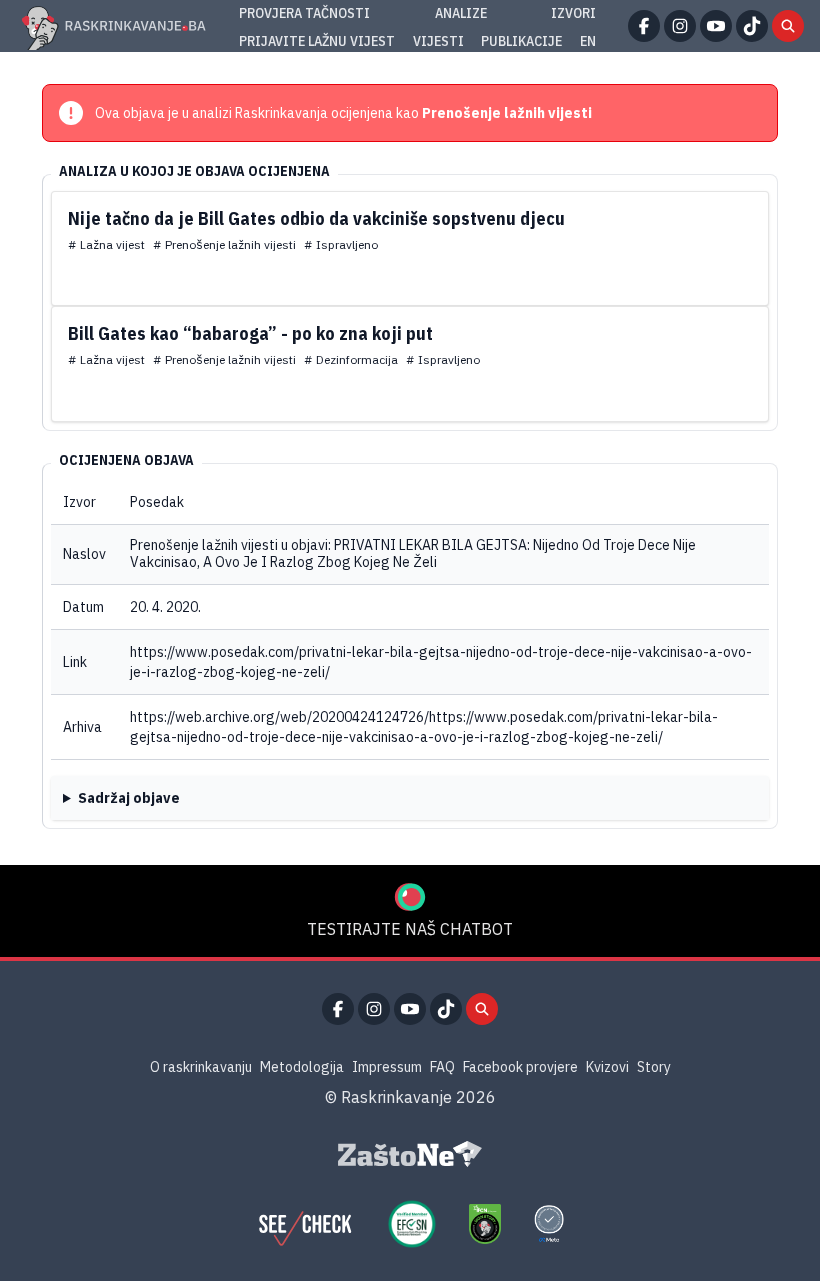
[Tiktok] (752, 26)
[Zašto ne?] (410, 1154)
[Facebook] (644, 26)
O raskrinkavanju (201, 1067)
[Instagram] (680, 26)
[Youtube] (716, 26)
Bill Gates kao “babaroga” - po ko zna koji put (250, 333)
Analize (461, 13)
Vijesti (438, 41)
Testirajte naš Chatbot (410, 929)
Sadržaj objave (129, 798)
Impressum (387, 1067)
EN (588, 41)
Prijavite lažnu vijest (317, 41)
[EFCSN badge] (412, 1224)
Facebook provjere (520, 1067)
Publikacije (521, 41)
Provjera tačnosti (304, 13)
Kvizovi (607, 1067)
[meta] (549, 1224)
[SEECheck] (305, 1224)
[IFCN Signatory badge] (485, 1224)
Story (654, 1067)
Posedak (157, 502)
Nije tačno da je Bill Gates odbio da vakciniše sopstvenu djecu (316, 218)
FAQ (442, 1067)
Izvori (573, 13)
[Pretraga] (788, 26)
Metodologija (302, 1067)
